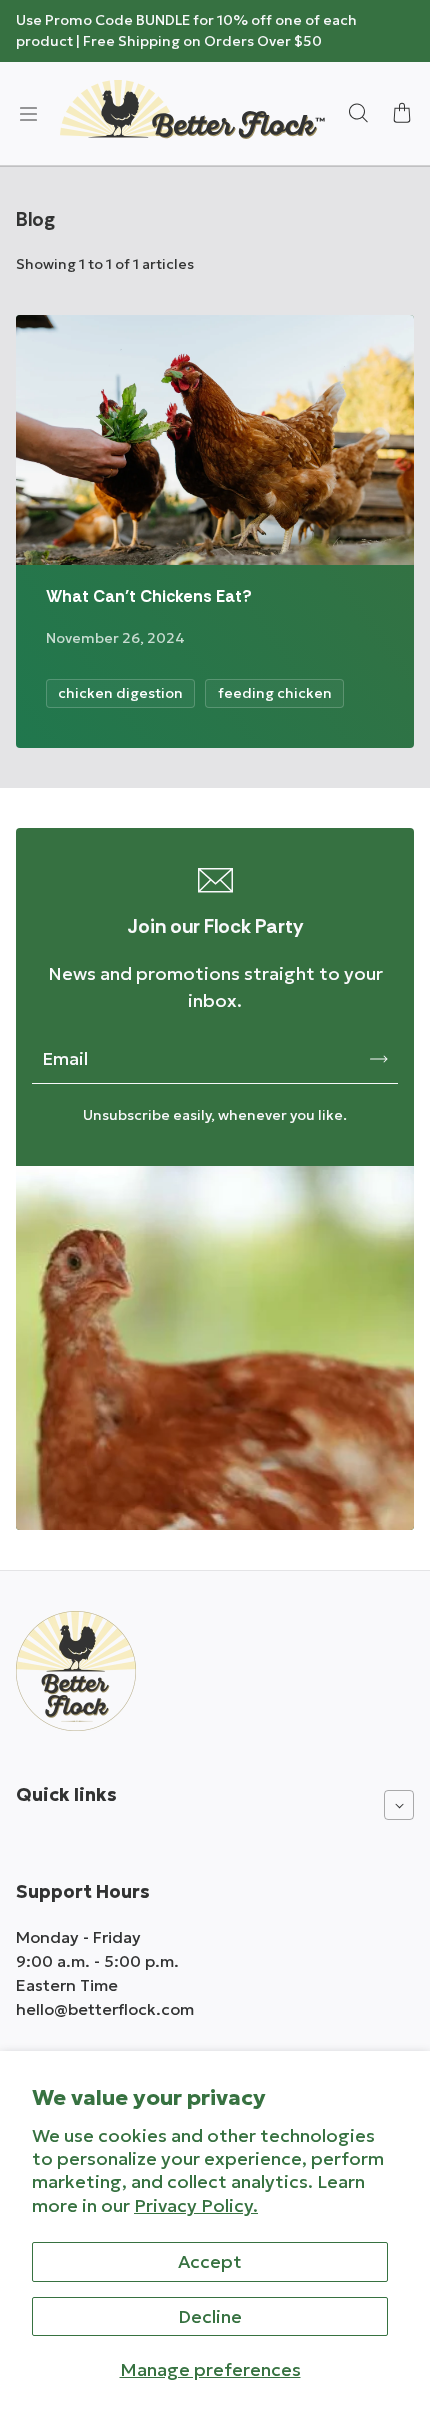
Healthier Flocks (215, 1275)
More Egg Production (215, 1215)
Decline (210, 2316)
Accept (210, 2261)
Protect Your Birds (215, 1335)
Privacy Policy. (196, 2205)
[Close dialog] (404, 25)
